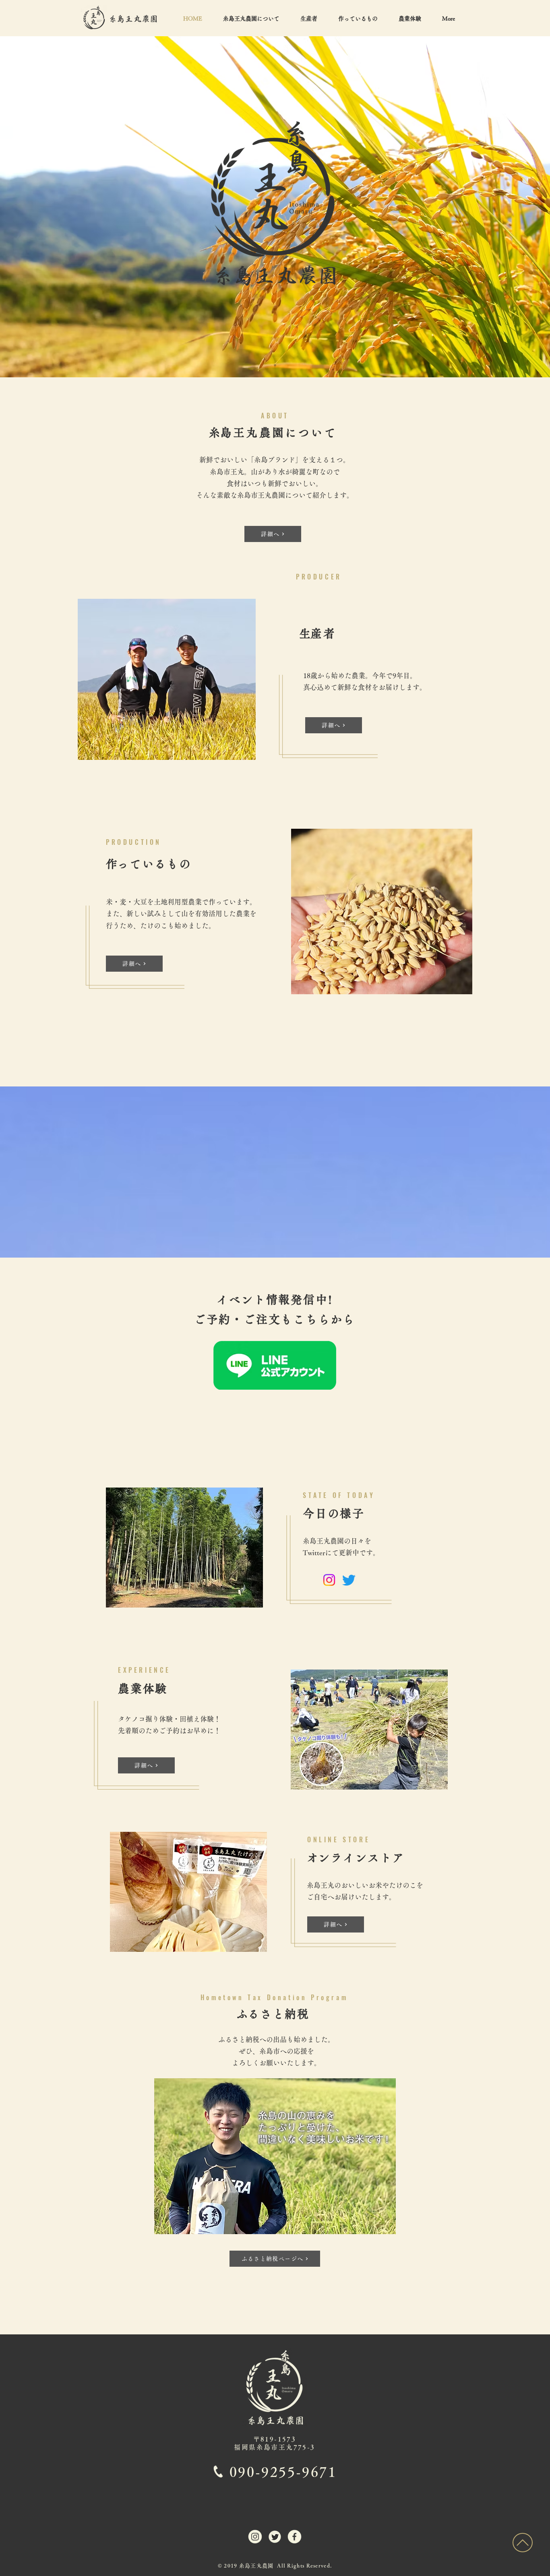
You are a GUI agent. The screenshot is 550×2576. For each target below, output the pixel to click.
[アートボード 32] (275, 2537)
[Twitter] (349, 1580)
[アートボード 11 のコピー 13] (255, 2537)
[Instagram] (329, 1580)
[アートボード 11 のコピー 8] (295, 2537)
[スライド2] (275, 365)
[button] (358, 19)
